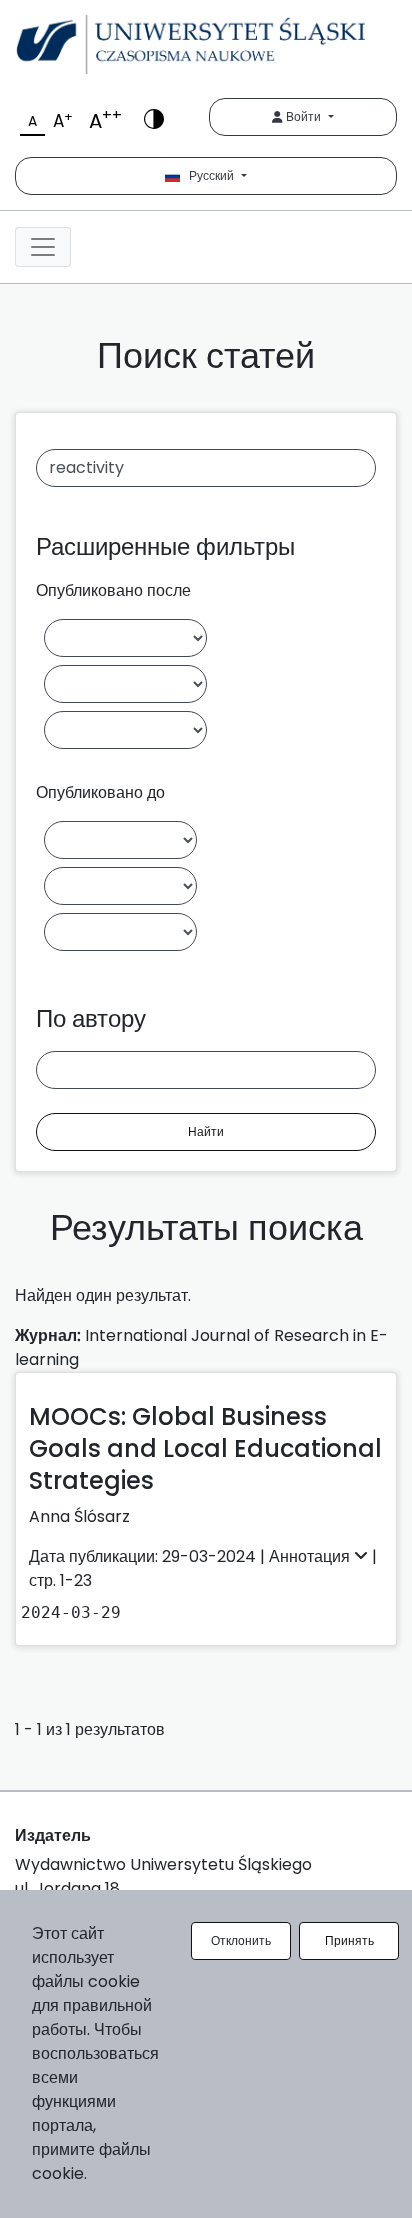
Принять (349, 1940)
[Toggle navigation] (43, 247)
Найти (206, 1131)
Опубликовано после (113, 590)
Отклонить (241, 1940)
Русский (208, 175)
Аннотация (311, 1556)
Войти (303, 116)
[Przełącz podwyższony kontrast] (154, 117)
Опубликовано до (100, 792)
